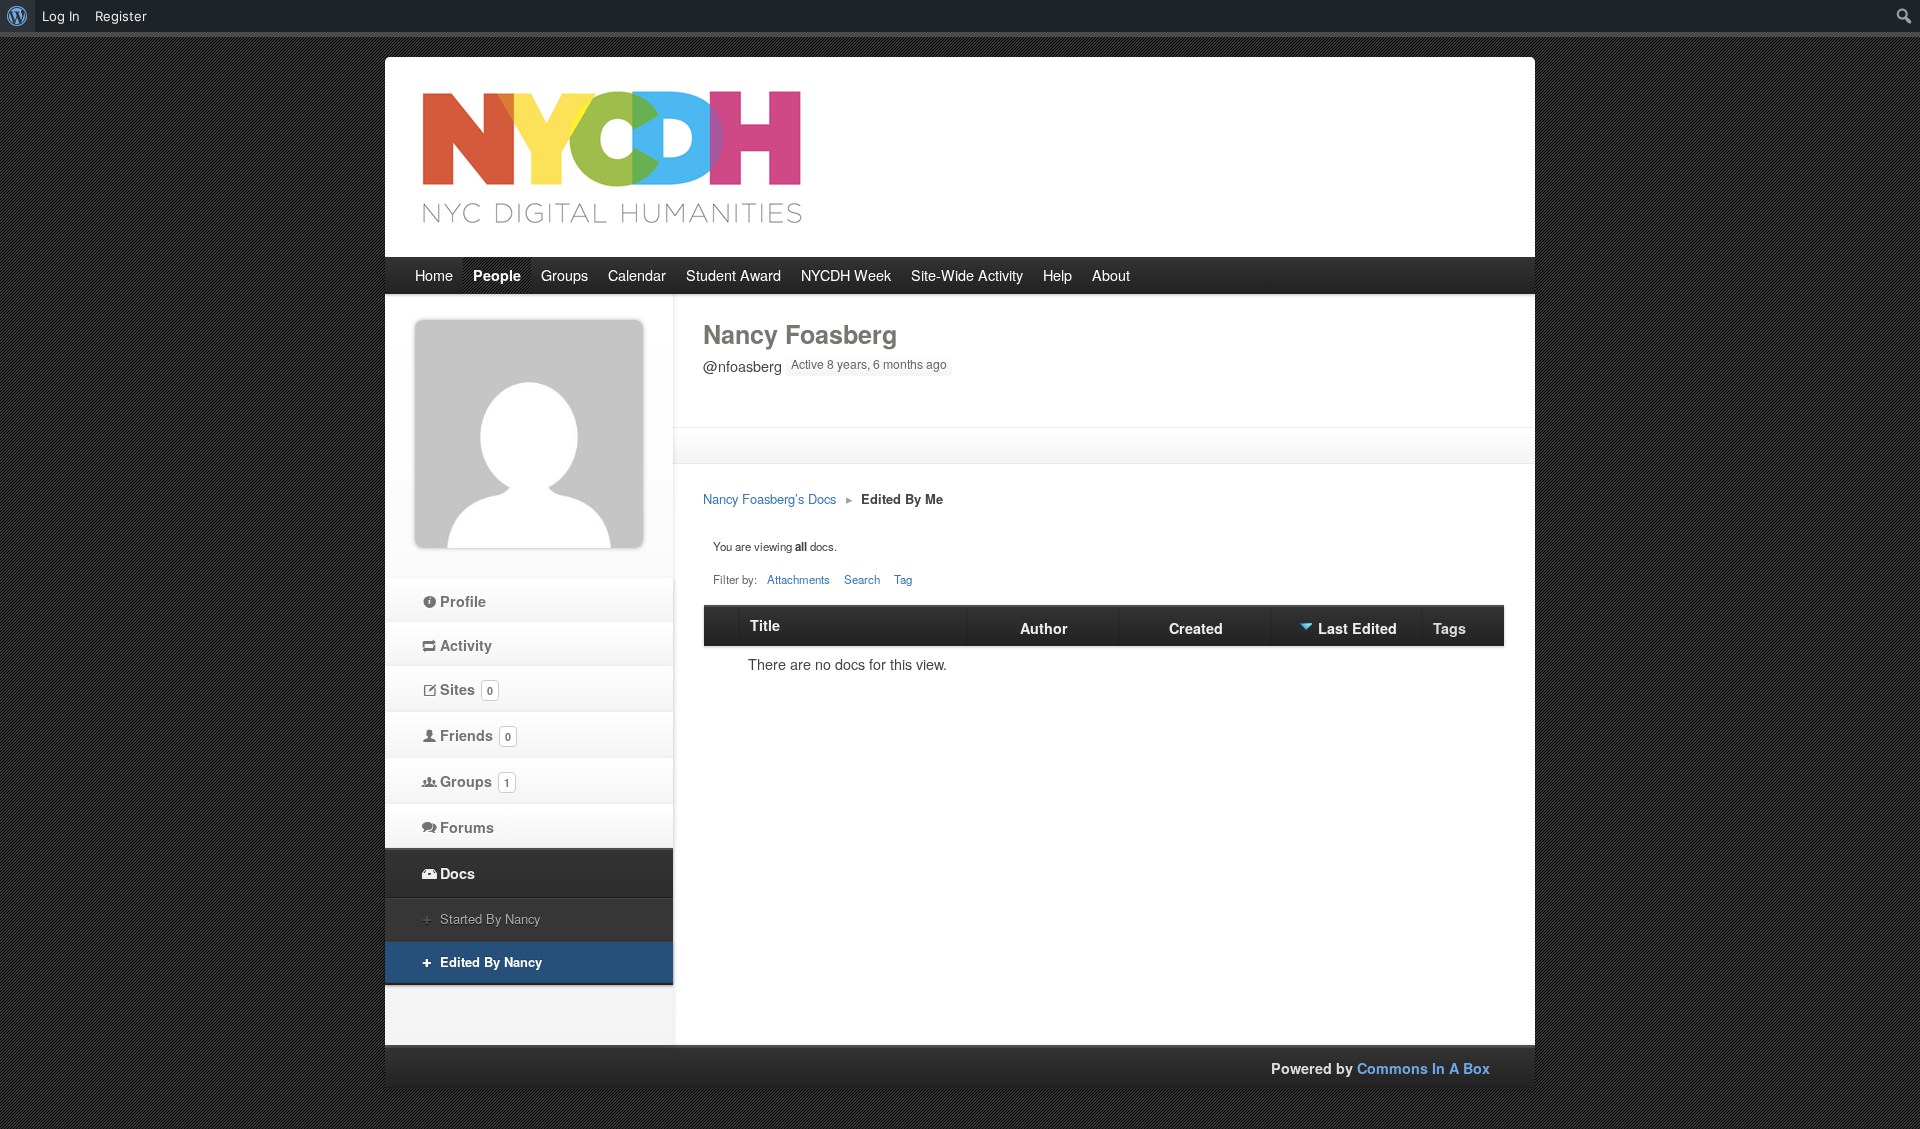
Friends (475, 735)
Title (765, 625)
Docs (457, 873)
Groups (475, 781)
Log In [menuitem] (61, 16)
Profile (463, 601)
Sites (466, 689)
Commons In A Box (1423, 1068)
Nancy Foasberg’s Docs (769, 498)
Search (862, 579)
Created (1196, 628)
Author (1044, 628)
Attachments (798, 579)
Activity (466, 645)
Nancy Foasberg (800, 334)
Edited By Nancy (491, 961)
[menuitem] (17, 16)
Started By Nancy (490, 918)
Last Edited (1357, 628)
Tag (903, 579)
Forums (467, 827)
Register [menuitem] (121, 16)
